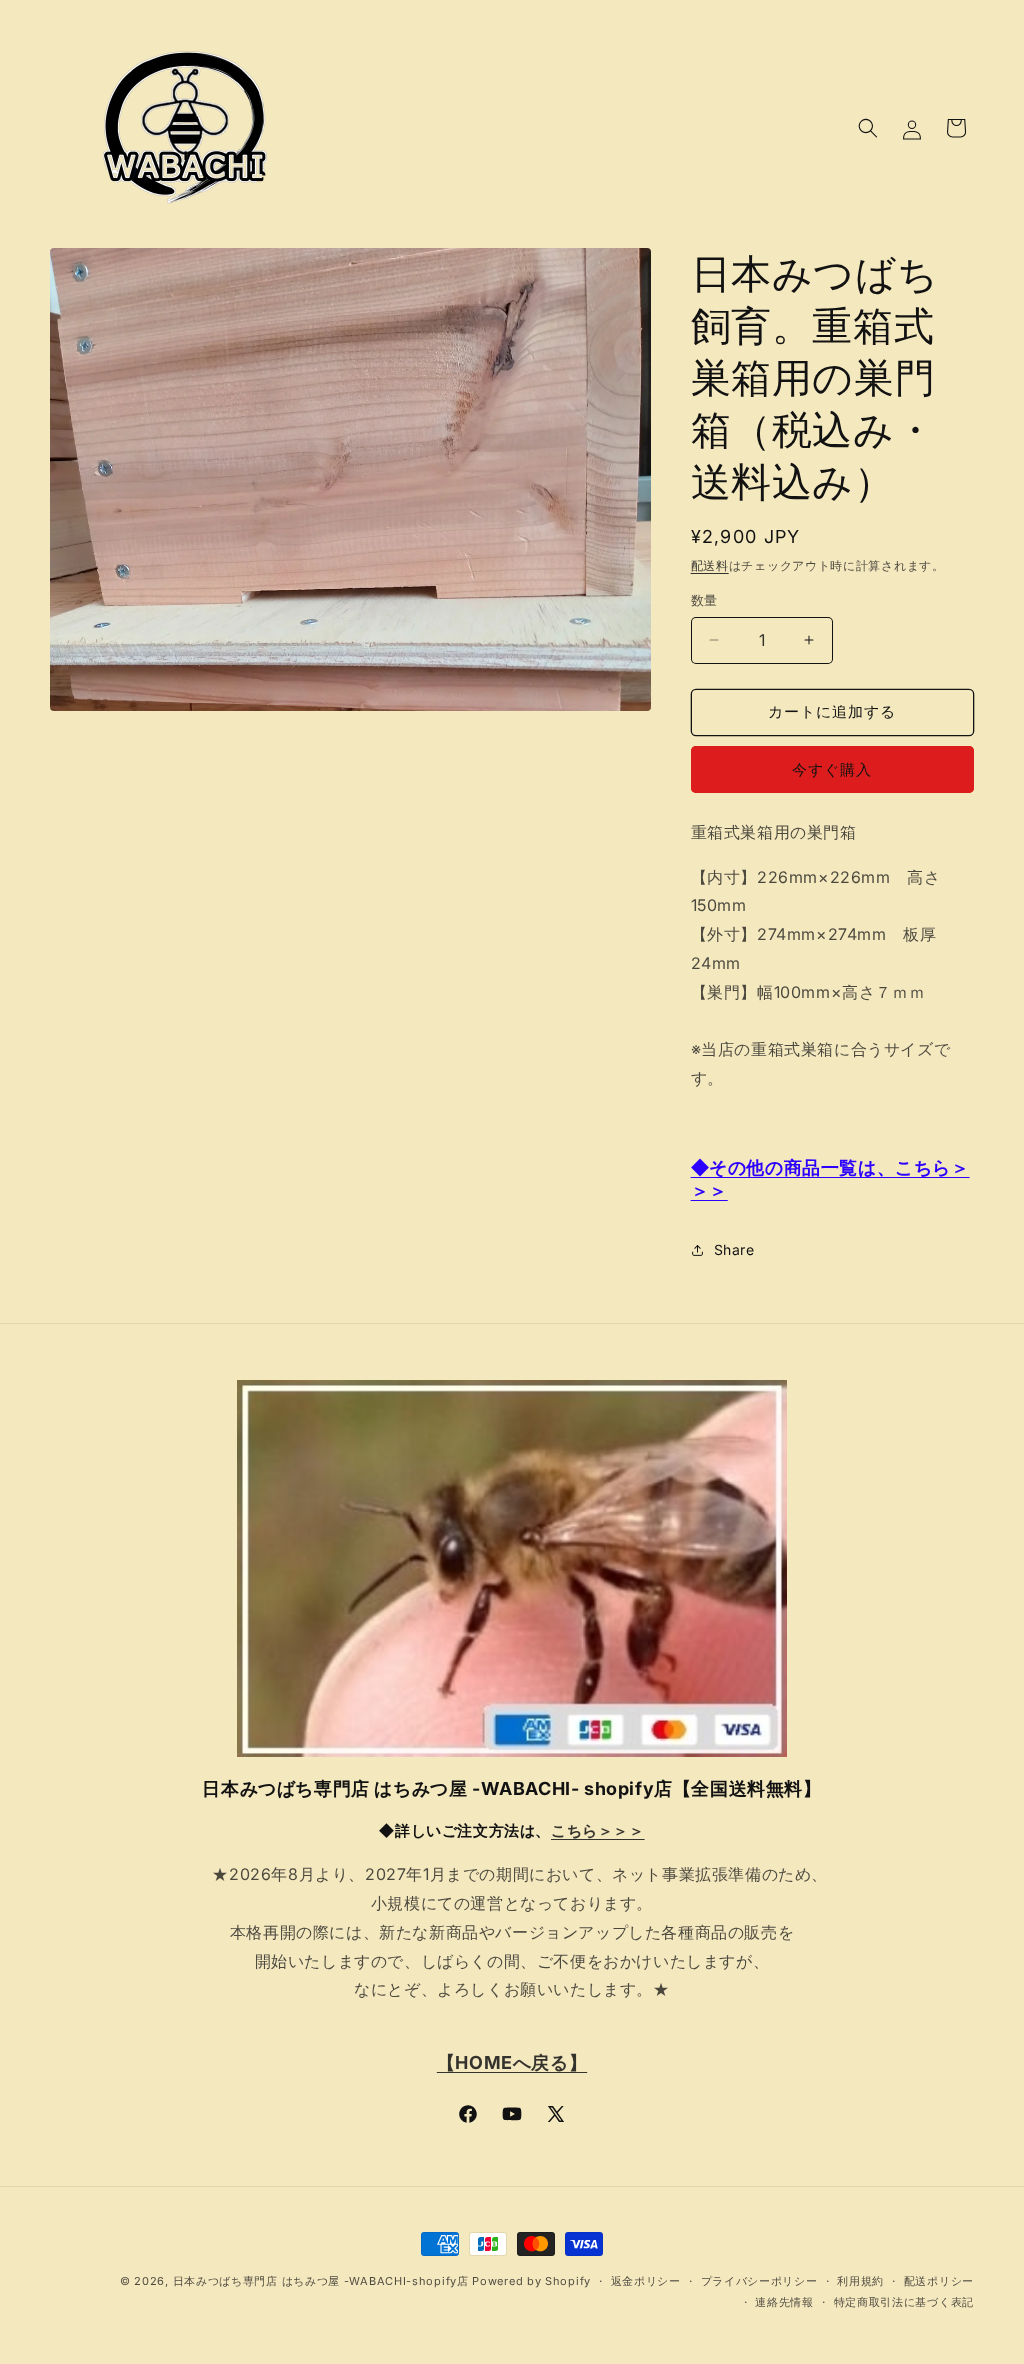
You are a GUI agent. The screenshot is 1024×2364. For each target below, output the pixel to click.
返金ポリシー (646, 2281)
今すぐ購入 (832, 769)
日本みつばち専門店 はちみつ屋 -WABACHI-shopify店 (321, 2281)
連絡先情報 (784, 2302)
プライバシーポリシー (759, 2281)
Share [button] (734, 1249)
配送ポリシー (939, 2281)
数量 (704, 600)
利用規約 (860, 2281)
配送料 (710, 565)
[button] (868, 128)
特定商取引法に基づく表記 (904, 2302)
